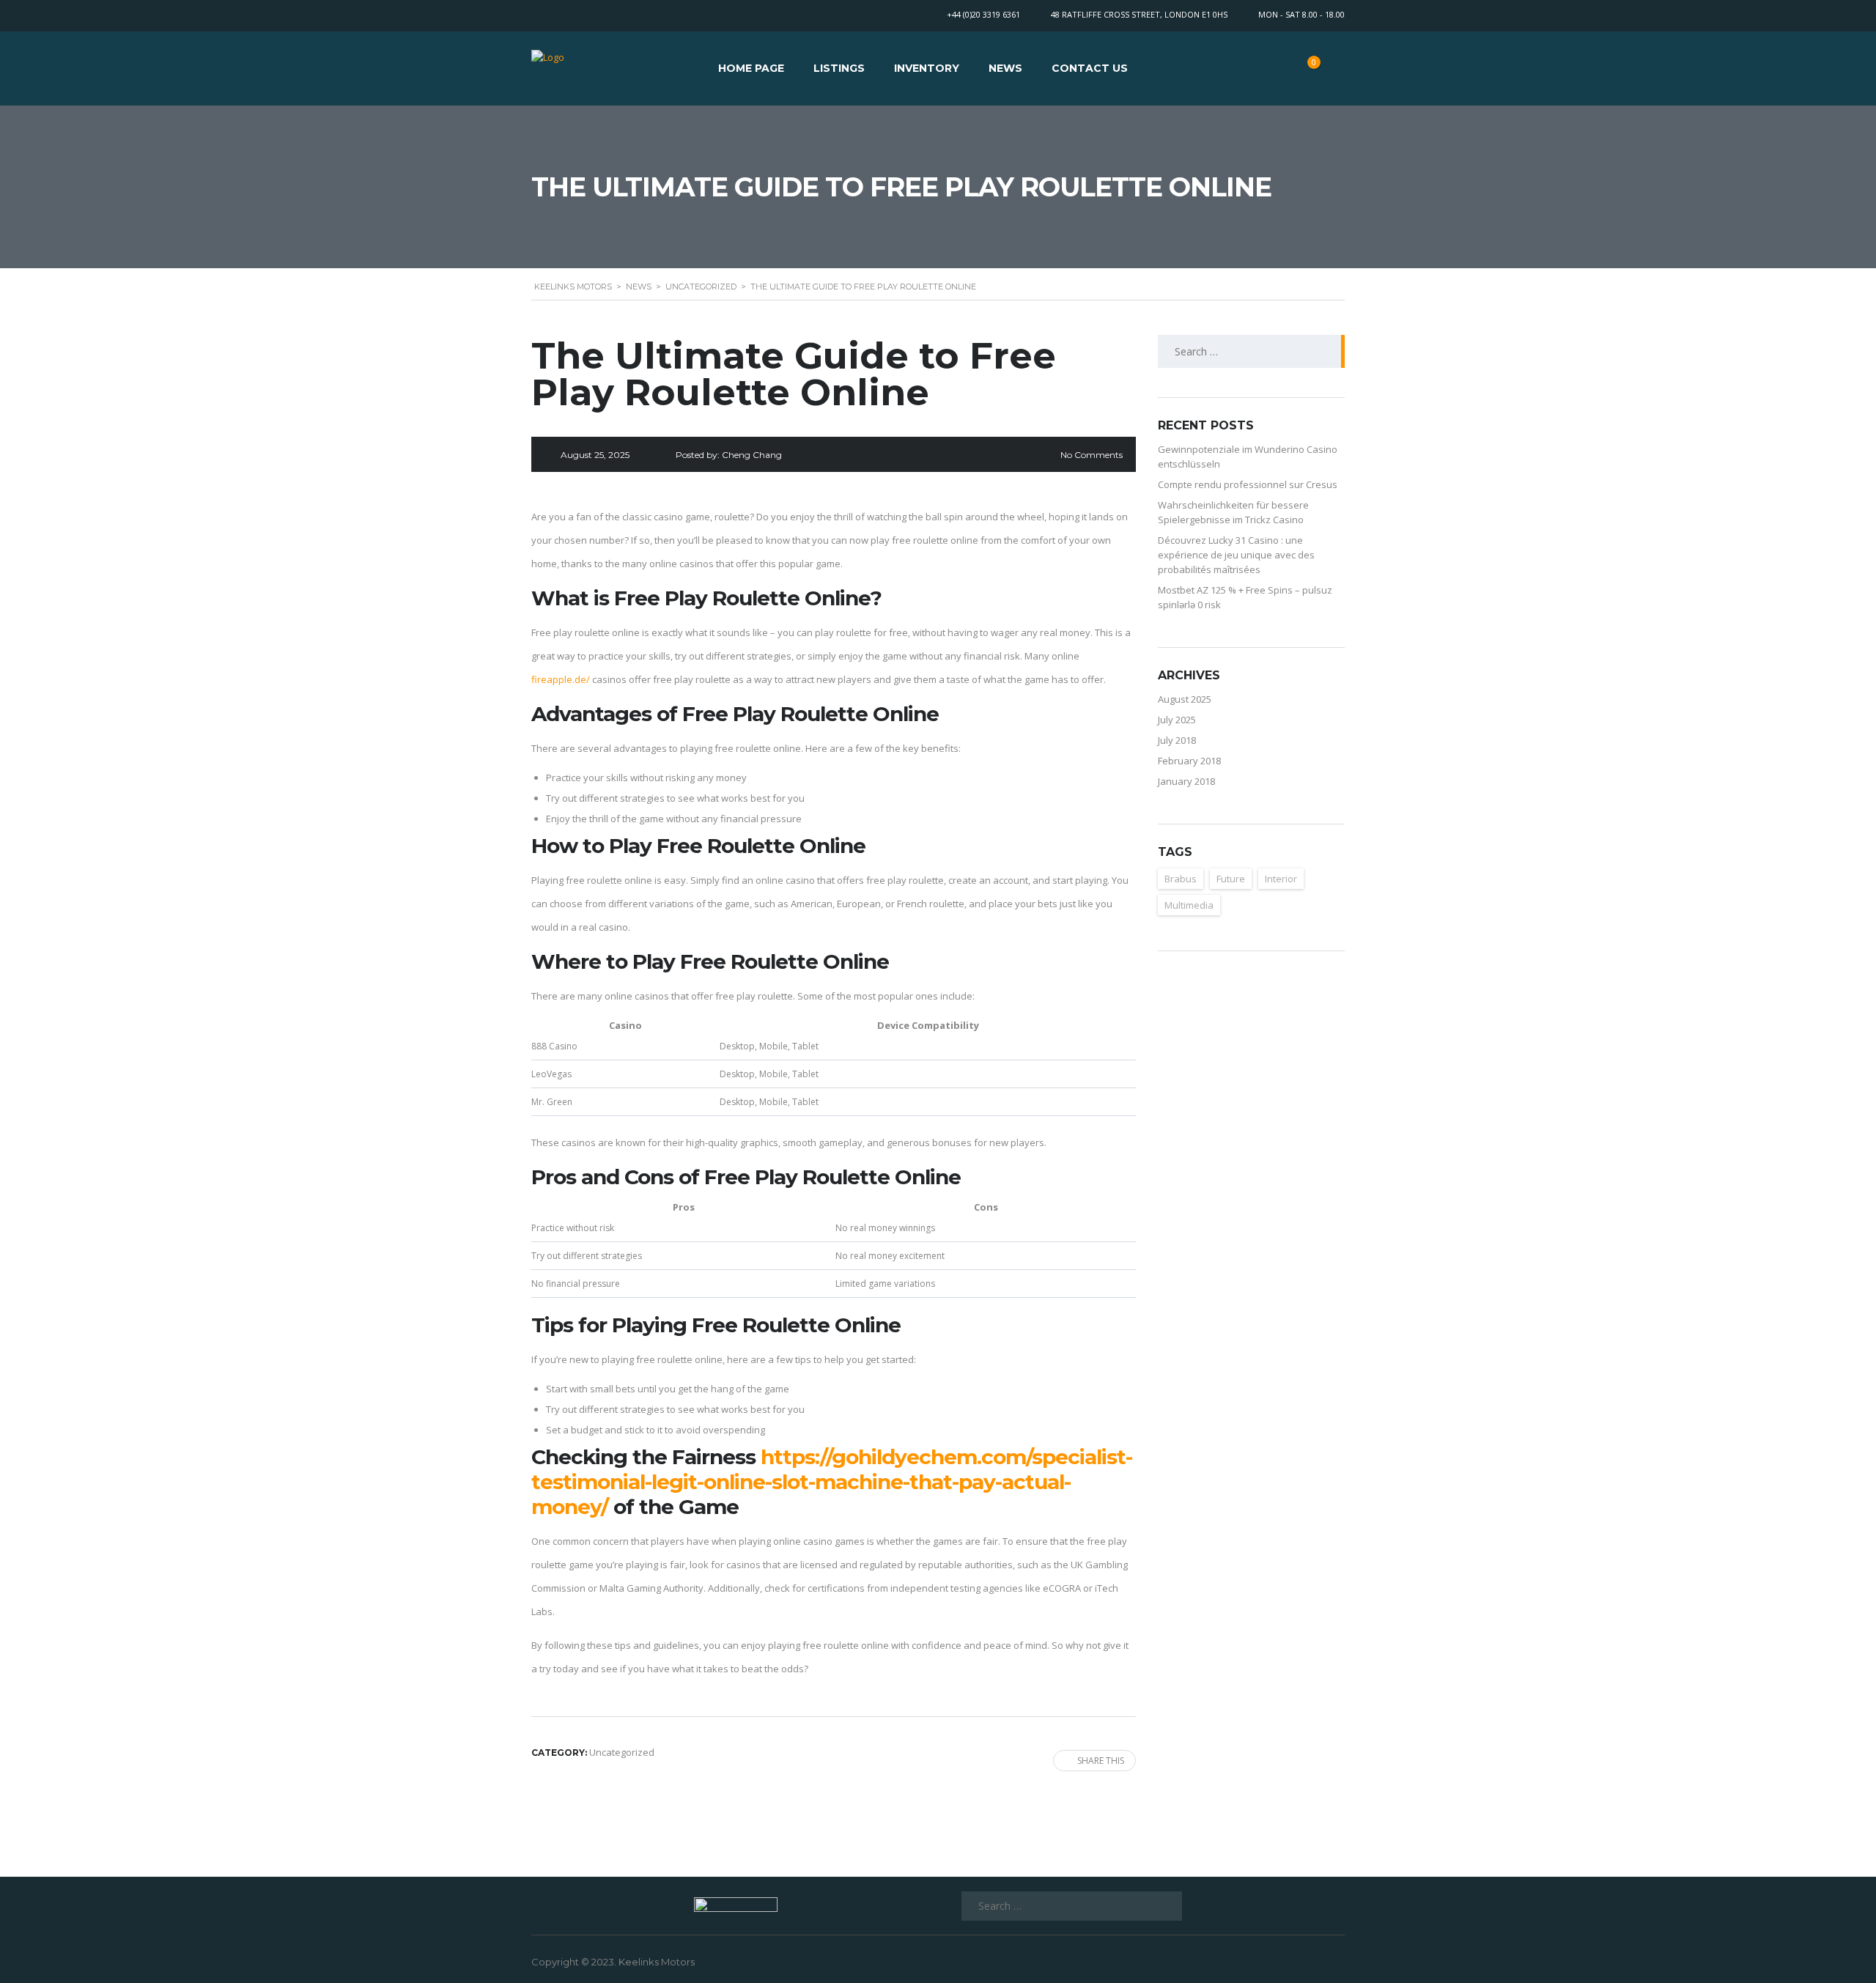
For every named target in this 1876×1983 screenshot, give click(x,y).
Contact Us (1090, 68)
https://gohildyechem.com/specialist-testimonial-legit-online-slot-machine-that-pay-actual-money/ (832, 1482)
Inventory (927, 68)
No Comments (1092, 455)
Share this (1101, 1761)
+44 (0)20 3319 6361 (983, 14)
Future (1231, 879)
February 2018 (1189, 761)
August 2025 (1185, 699)
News (1005, 68)
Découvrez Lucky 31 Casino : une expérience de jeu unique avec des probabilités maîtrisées (1236, 555)
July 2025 (1177, 720)
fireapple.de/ (561, 679)
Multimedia (1189, 905)
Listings (839, 68)
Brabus (1181, 879)
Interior (1281, 879)
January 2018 (1186, 781)
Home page (751, 68)
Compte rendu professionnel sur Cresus (1248, 484)
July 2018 (1177, 740)
